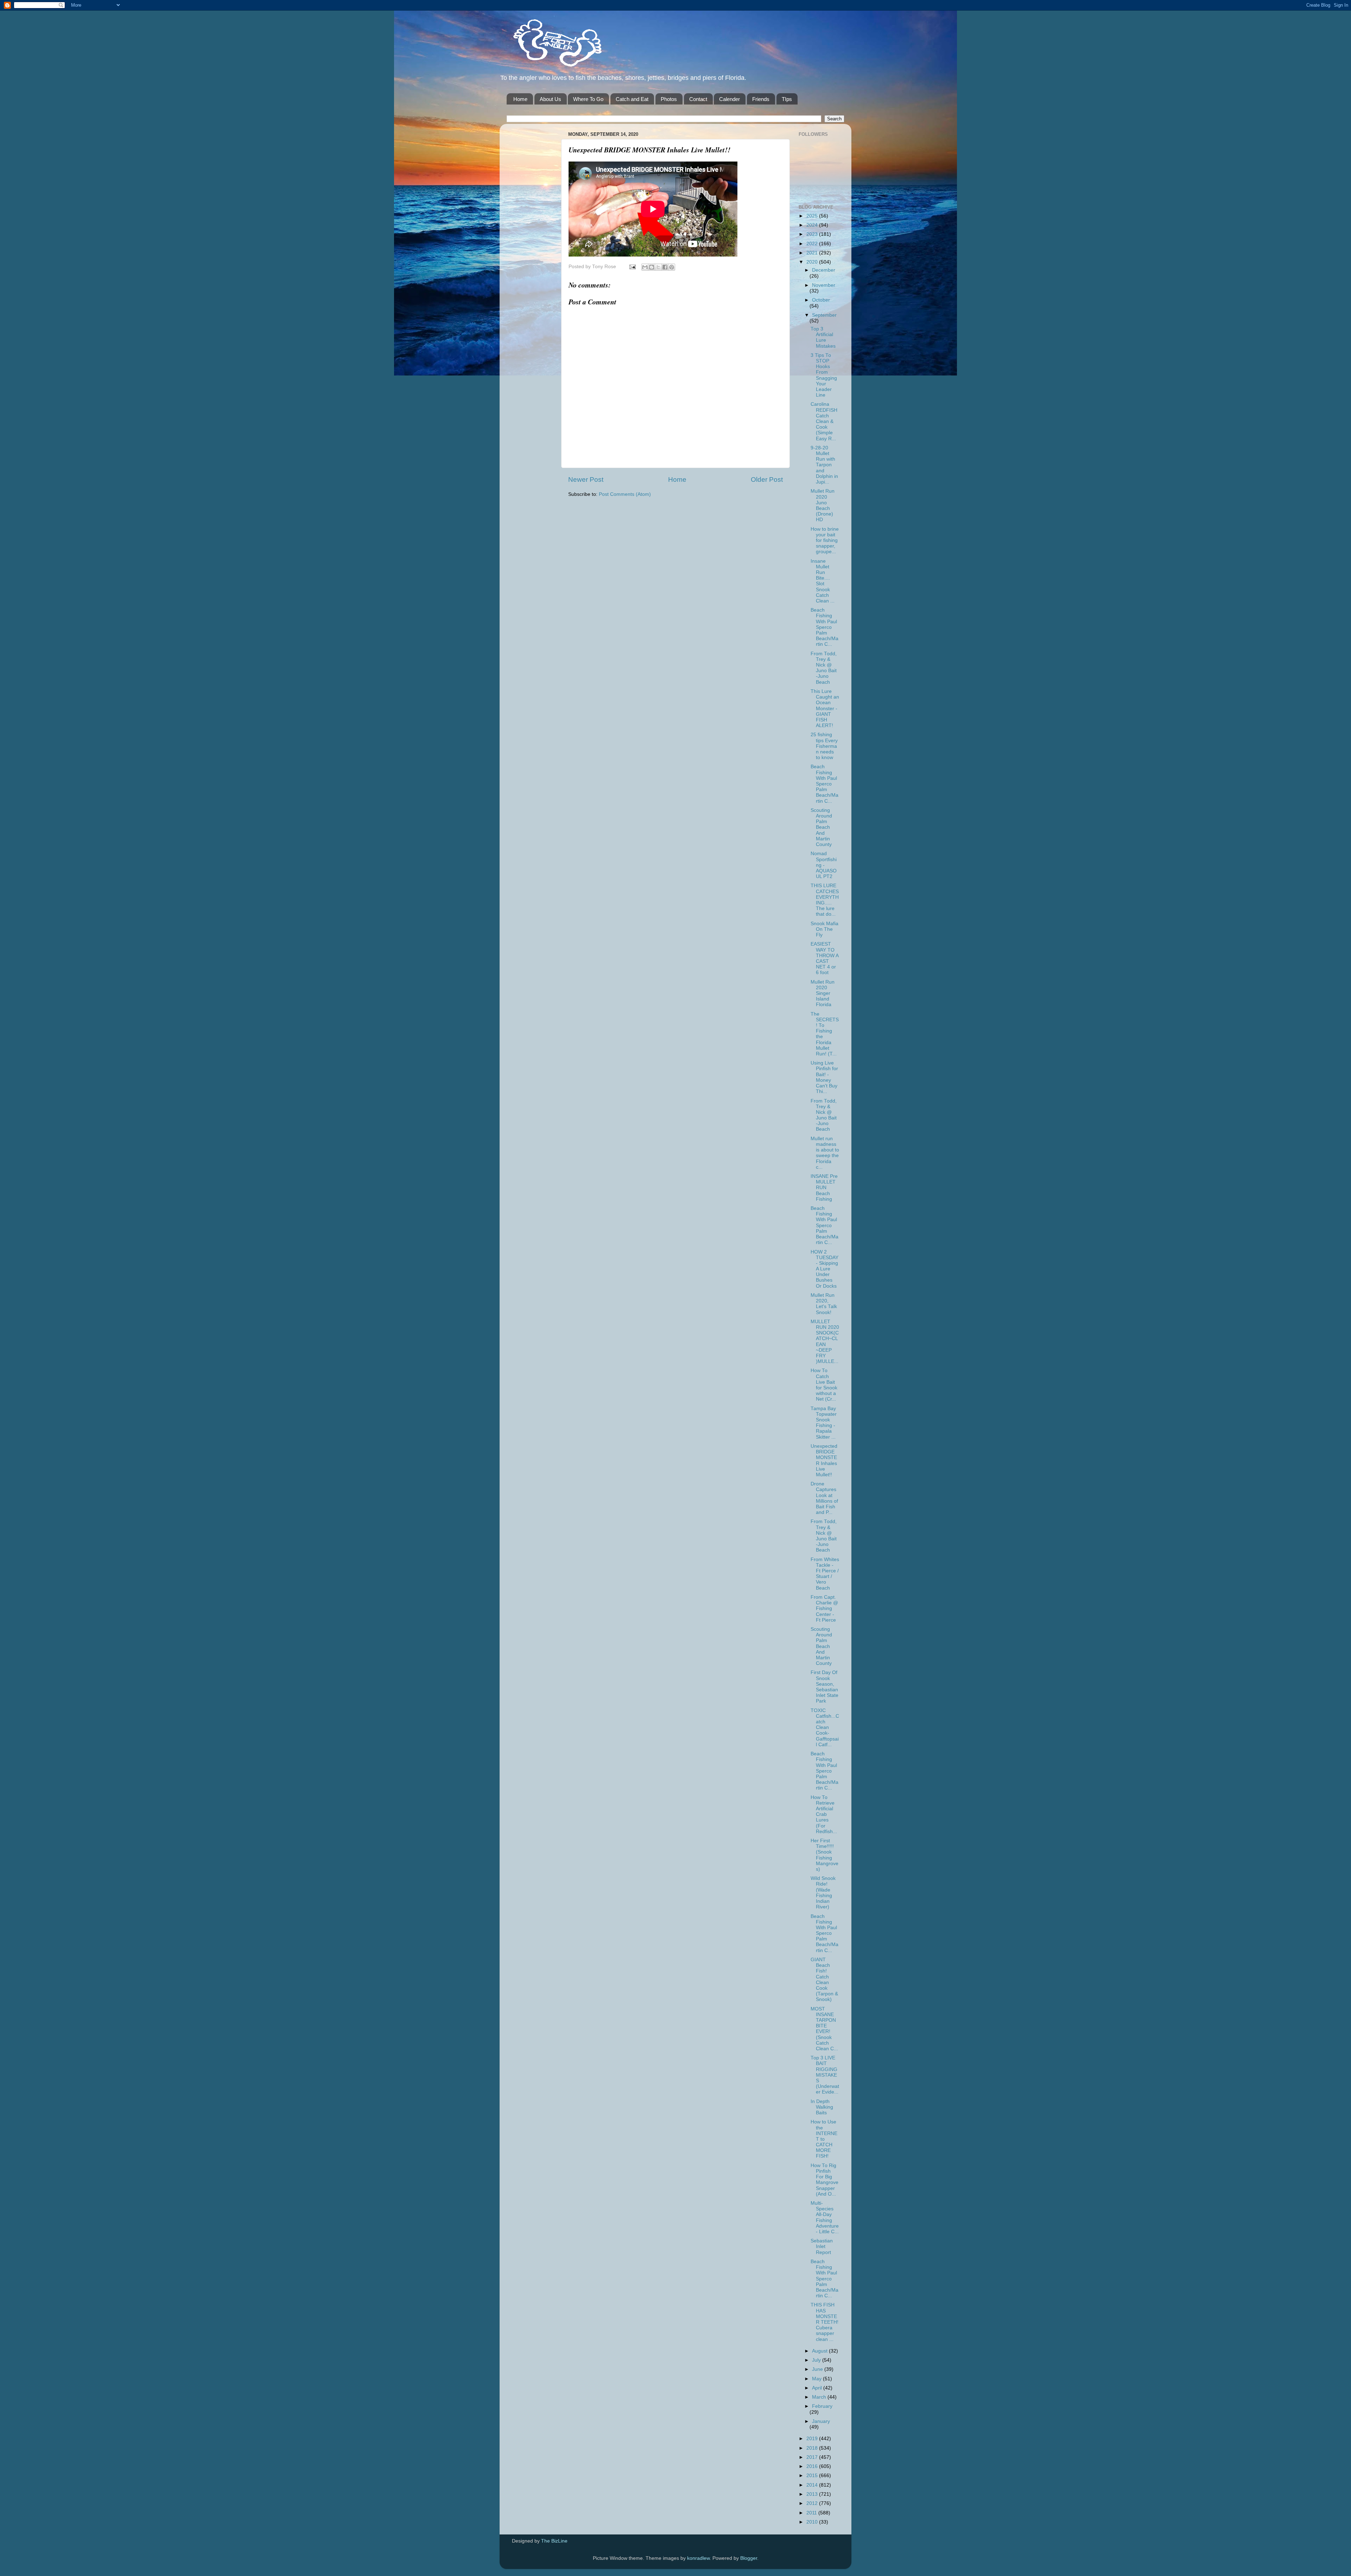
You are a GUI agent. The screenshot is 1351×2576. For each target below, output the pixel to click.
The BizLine (554, 2541)
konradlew (698, 2558)
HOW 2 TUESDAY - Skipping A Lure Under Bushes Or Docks (824, 1269)
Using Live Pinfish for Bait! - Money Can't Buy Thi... (824, 1077)
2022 (813, 244)
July (817, 2360)
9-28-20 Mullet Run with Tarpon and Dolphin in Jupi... (824, 465)
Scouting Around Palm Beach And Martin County (821, 827)
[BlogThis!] (652, 267)
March (820, 2397)
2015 (813, 2476)
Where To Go (588, 99)
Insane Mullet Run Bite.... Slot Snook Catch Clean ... (823, 581)
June (818, 2369)
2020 (813, 262)
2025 (813, 216)
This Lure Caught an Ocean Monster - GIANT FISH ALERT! (825, 708)
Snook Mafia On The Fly (824, 929)
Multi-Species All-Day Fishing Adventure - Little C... (825, 2217)
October (821, 300)
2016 (813, 2466)
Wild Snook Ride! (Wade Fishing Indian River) (823, 1893)
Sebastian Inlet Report (822, 2246)
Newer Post (586, 479)
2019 (813, 2439)
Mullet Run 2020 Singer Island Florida (823, 993)
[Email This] (645, 267)
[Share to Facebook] (665, 267)
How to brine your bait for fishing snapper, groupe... (825, 541)
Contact (698, 99)
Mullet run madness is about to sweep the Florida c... (825, 1153)
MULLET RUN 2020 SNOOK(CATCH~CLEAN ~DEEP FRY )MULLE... (825, 1341)
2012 (813, 2503)
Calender (730, 99)
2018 (813, 2448)
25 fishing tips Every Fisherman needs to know (824, 746)
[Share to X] (658, 267)
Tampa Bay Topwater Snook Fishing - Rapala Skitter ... (824, 1423)
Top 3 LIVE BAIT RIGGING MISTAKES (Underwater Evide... (825, 2075)
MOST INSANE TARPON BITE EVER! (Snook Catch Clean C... (824, 2029)
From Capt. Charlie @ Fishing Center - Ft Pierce (824, 1609)
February (822, 2406)
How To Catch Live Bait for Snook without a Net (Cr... (824, 1385)
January (821, 2421)
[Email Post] (632, 267)
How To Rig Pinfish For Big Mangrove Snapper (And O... (824, 2180)
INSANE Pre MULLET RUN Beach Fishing (824, 1188)
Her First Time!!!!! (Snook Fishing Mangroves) (824, 1855)
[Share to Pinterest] (672, 267)
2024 (813, 225)
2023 (813, 234)
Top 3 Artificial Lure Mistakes (823, 337)
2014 (813, 2485)
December (824, 270)
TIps (787, 99)
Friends (761, 99)
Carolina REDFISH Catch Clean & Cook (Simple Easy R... (824, 421)
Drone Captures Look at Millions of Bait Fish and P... (824, 1498)
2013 (813, 2494)
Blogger (749, 2558)
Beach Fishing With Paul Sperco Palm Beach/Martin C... (824, 627)
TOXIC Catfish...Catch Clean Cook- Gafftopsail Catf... (825, 1728)
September (824, 315)
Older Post (767, 479)
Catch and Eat (632, 99)
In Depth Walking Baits (822, 2107)
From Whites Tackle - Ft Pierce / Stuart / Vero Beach (825, 1574)
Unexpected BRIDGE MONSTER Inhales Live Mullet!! (824, 1460)
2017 (813, 2457)
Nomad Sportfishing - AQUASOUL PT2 (824, 865)
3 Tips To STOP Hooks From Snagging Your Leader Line (824, 375)
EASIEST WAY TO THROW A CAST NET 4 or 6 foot (824, 958)
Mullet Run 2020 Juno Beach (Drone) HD (823, 505)
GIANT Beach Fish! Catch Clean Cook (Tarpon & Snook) (824, 1980)
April (818, 2388)
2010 (813, 2522)
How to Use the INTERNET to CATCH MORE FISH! (824, 2139)
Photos (669, 99)
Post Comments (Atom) (625, 494)
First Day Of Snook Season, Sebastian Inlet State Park (824, 1687)
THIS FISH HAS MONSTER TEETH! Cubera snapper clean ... (824, 2322)
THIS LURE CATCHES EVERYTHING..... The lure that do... (825, 900)
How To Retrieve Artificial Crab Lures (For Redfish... (824, 1814)
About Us (550, 99)
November (824, 285)
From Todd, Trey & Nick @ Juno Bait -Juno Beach (824, 668)
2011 (812, 2513)
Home (520, 99)
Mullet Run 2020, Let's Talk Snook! (824, 1304)
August (820, 2351)
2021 (813, 253)
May (817, 2379)
